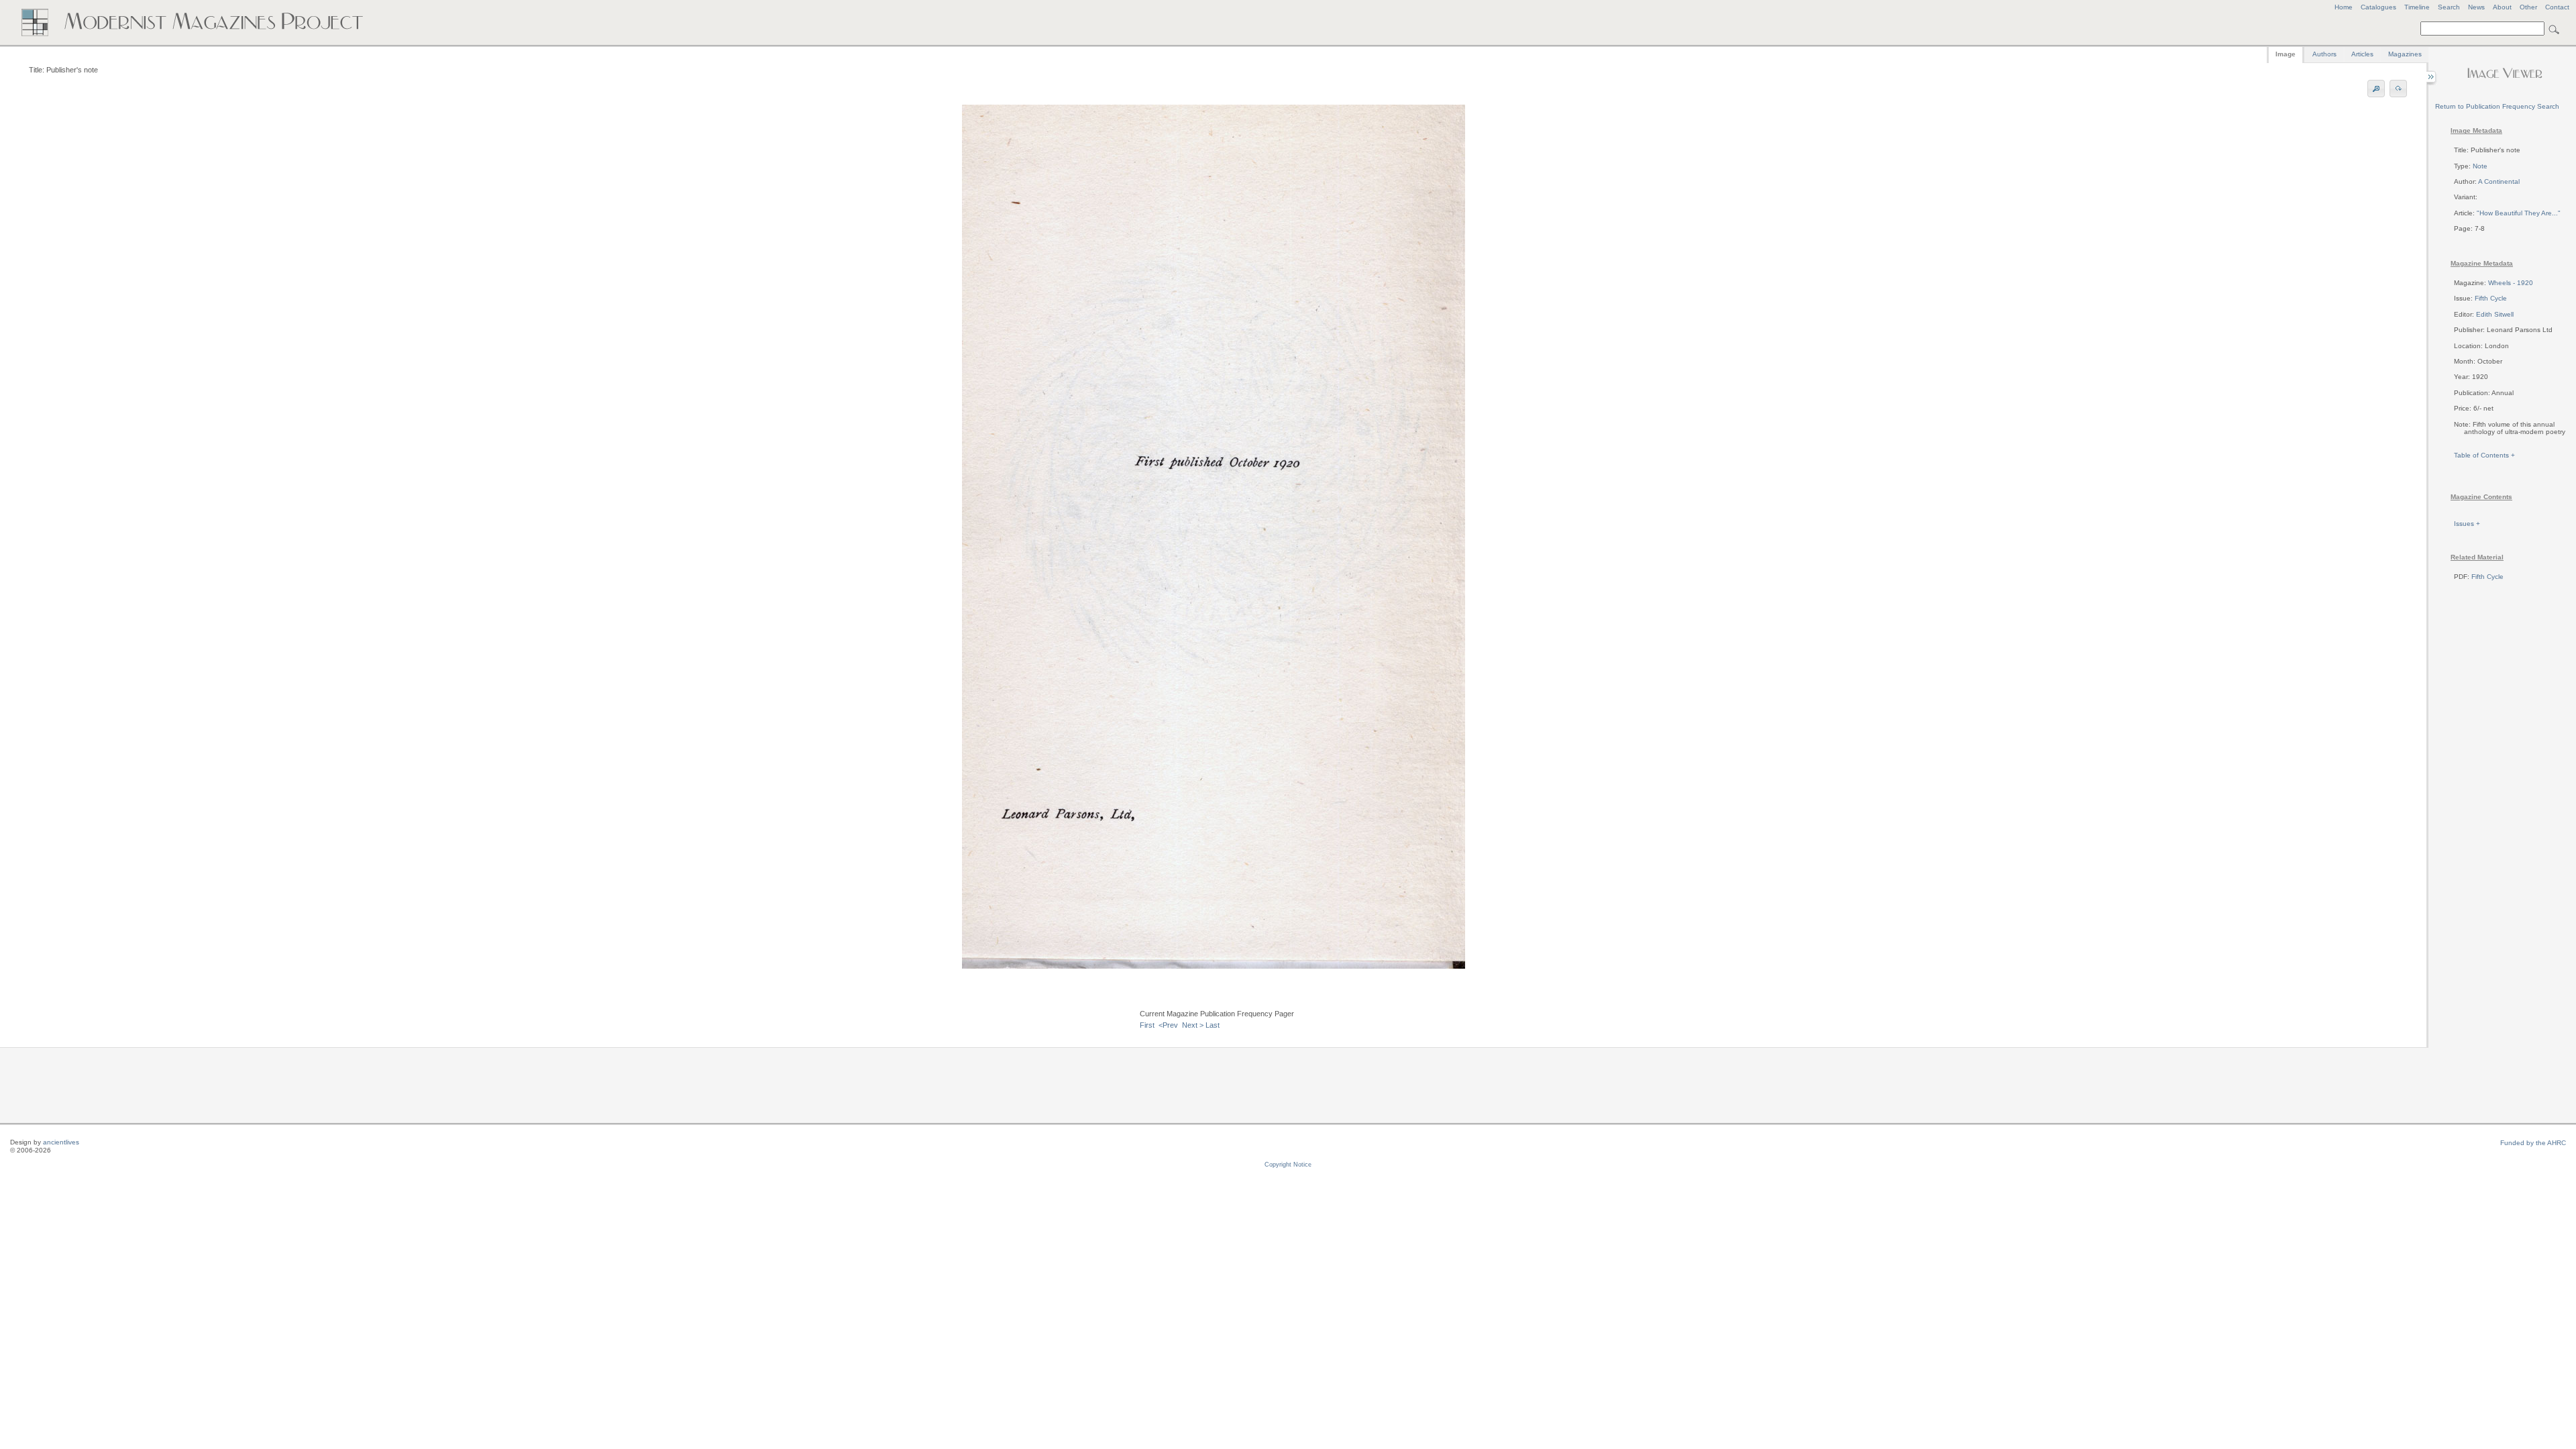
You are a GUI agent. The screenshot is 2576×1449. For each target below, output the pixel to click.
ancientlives (61, 1142)
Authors (2324, 54)
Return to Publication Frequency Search (2497, 106)
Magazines (2405, 54)
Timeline (2417, 7)
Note (2480, 166)
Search (2449, 7)
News (2476, 7)
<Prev (1168, 1025)
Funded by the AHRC (2533, 1143)
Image (2286, 54)
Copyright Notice (1288, 1165)
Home (2344, 7)
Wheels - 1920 (2511, 283)
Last (1213, 1025)
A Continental (2499, 181)
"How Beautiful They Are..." (2519, 213)
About (2502, 7)
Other (2528, 7)
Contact (2557, 7)
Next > (1193, 1025)
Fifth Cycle (2491, 298)
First (1147, 1025)
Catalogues (2378, 7)
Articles (2362, 54)
